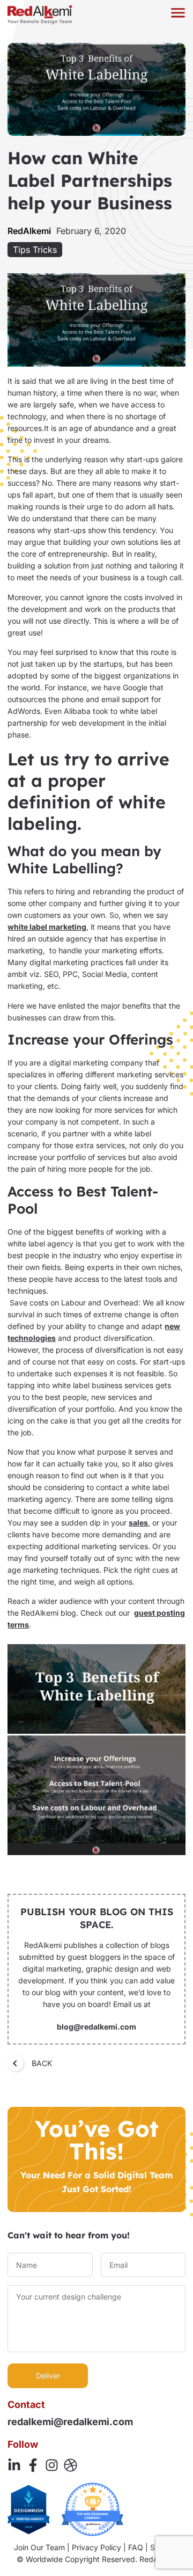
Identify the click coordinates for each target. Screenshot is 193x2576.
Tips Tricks (35, 250)
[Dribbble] (70, 2465)
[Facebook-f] (33, 2465)
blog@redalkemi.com (96, 2027)
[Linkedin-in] (14, 2465)
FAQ (136, 2547)
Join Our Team (39, 2547)
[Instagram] (52, 2465)
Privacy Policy (96, 2547)
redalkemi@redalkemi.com (70, 2422)
